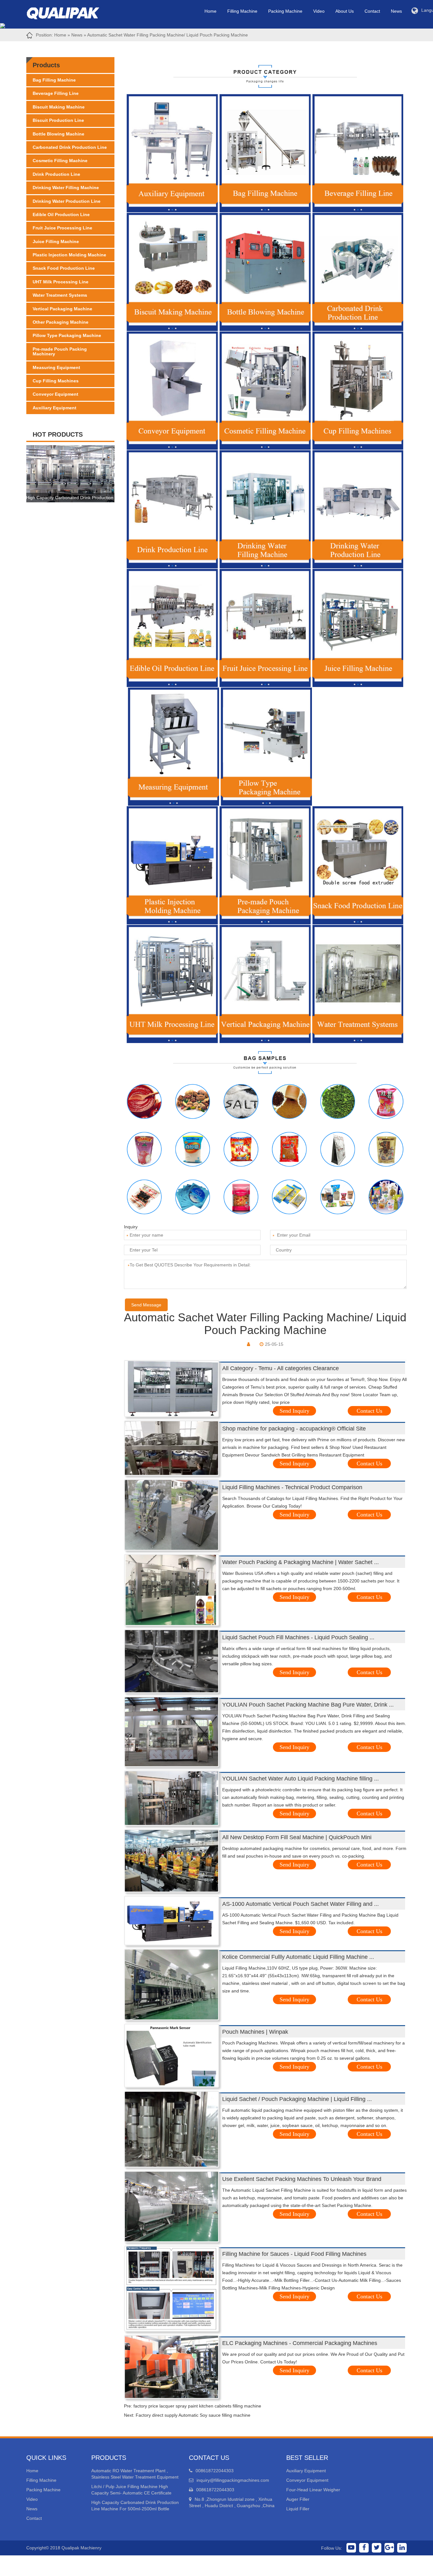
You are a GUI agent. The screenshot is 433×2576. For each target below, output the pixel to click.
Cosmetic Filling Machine (60, 161)
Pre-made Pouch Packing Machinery (60, 351)
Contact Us (369, 1411)
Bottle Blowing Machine (58, 134)
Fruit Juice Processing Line (62, 228)
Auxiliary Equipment (55, 408)
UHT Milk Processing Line (61, 282)
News (396, 11)
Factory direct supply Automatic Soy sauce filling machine (193, 2415)
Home (210, 11)
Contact (372, 11)
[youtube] (351, 2548)
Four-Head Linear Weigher (313, 2490)
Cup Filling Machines (56, 381)
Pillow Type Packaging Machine (67, 335)
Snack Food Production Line (64, 268)
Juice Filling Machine (56, 241)
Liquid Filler (298, 2509)
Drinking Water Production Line (67, 201)
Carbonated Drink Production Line (70, 147)
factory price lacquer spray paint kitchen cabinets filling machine (197, 2406)
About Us (345, 11)
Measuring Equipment (56, 367)
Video (319, 11)
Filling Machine (242, 11)
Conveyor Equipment (55, 394)
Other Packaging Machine (61, 322)
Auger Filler (298, 2499)
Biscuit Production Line (58, 120)
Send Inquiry (294, 1411)
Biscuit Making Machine (59, 107)
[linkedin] (402, 2548)
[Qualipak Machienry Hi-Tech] (69, 12)
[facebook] (364, 2548)
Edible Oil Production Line (61, 215)
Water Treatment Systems (60, 295)
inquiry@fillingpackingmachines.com (233, 2480)
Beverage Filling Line (56, 93)
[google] (389, 2548)
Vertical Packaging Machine (62, 309)
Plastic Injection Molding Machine (69, 255)
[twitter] (377, 2548)
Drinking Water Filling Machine (66, 188)
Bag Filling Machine (54, 80)
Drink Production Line (56, 174)
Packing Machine (285, 11)
